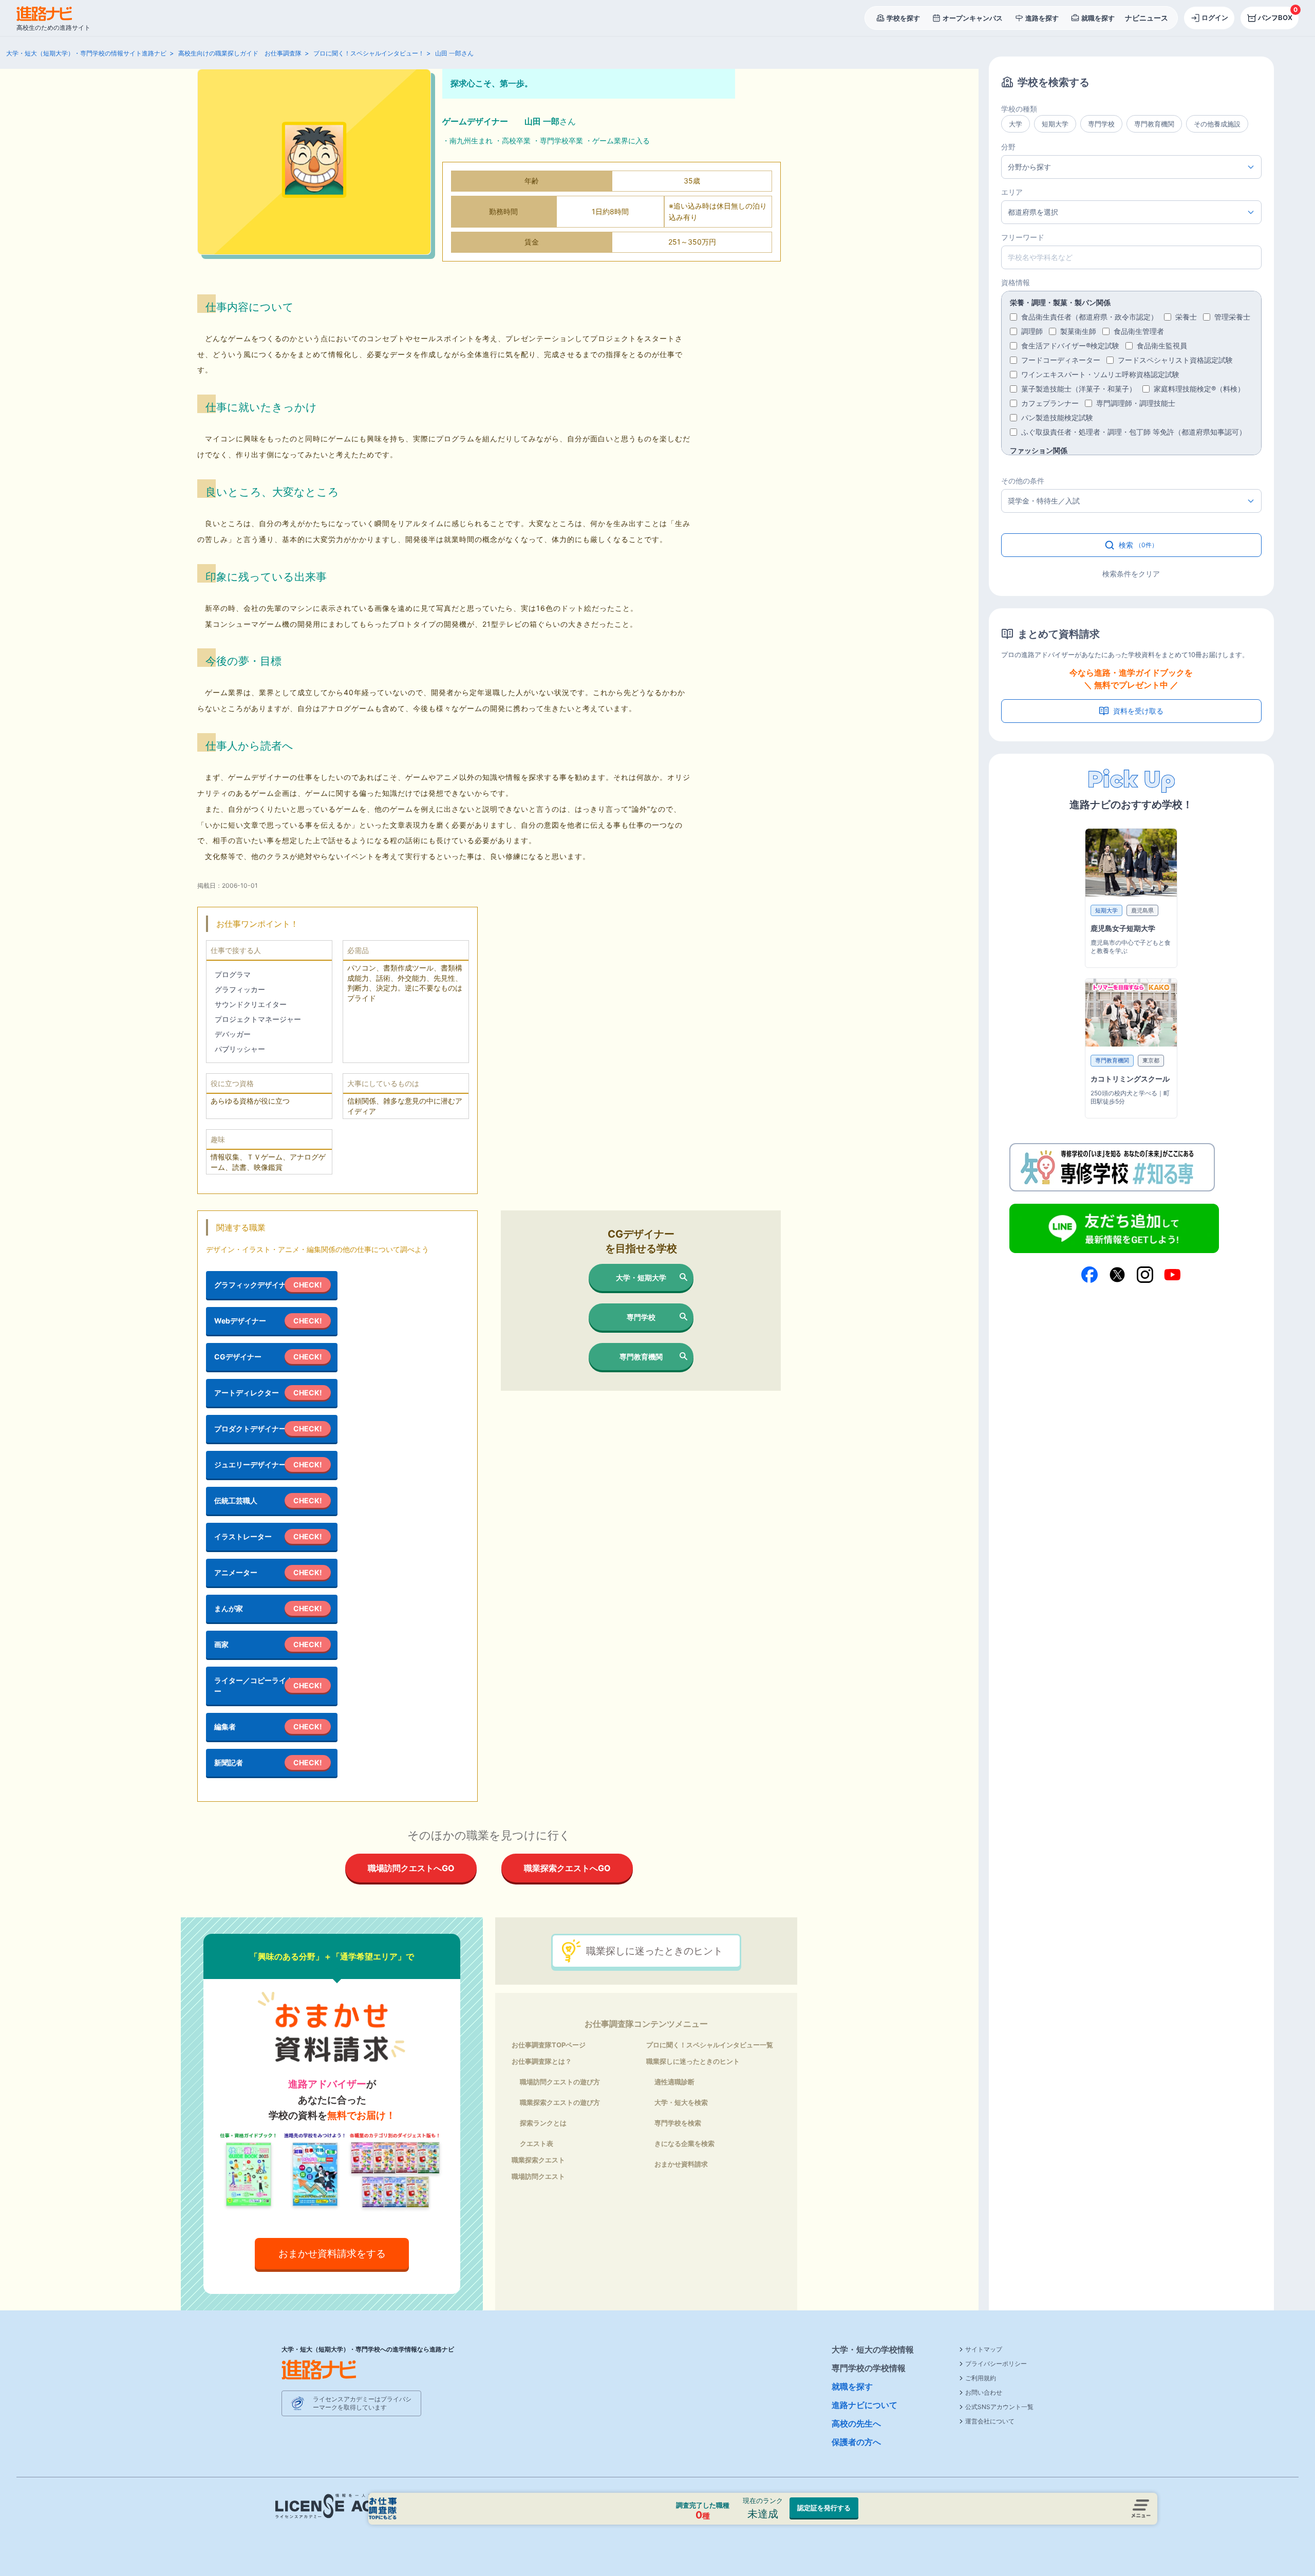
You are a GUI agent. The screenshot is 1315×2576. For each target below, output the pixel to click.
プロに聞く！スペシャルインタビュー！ (369, 53)
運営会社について (990, 2421)
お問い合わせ (984, 2392)
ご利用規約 (981, 2378)
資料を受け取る (1138, 711)
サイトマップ (984, 2349)
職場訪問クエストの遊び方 (560, 2082)
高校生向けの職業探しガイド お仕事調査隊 (240, 53)
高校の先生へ (856, 2423)
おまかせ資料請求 (681, 2164)
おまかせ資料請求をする (332, 2253)
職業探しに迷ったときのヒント (654, 1951)
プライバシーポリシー (996, 2364)
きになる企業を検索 (684, 2143)
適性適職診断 (674, 2082)
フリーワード (1023, 237)
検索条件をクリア (1131, 574)
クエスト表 (537, 2143)
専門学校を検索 (678, 2123)
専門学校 (641, 1317)
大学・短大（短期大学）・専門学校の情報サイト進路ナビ (86, 53)
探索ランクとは (543, 2123)
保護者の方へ (856, 2442)
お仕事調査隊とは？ (542, 2061)
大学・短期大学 (641, 1277)
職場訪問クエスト (538, 2176)
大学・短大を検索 (681, 2102)
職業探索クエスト (538, 2160)
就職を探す (852, 2386)
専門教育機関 (641, 1357)
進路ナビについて (865, 2405)
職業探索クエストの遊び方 (560, 2102)
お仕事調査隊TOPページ (549, 2045)
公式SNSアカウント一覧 (999, 2407)
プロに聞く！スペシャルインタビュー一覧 (710, 2045)
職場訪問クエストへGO (411, 1868)
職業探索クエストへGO (567, 1868)
